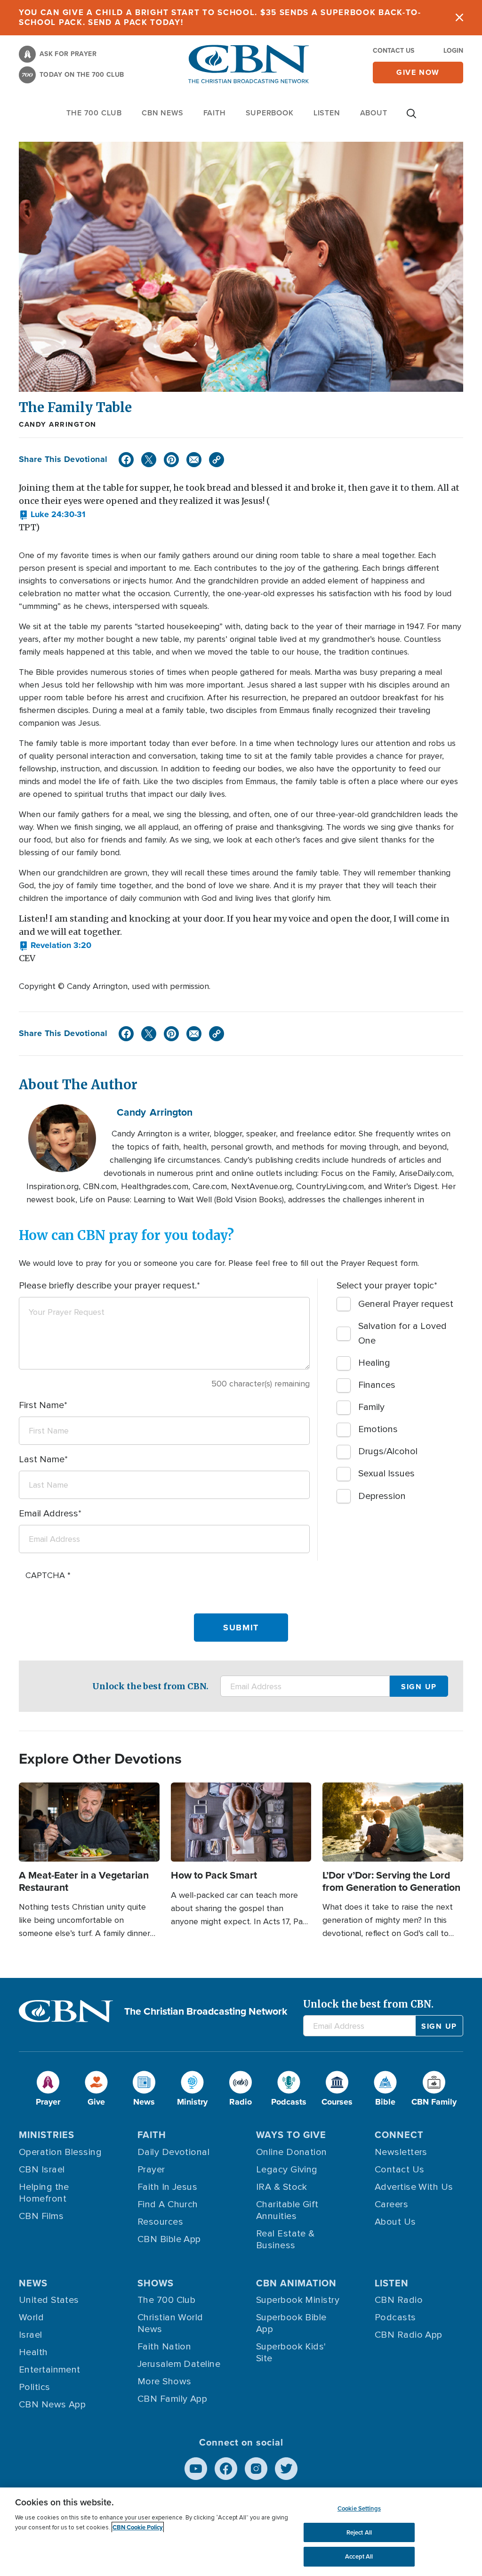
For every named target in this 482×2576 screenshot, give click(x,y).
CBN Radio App (409, 2335)
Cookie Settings (359, 2508)
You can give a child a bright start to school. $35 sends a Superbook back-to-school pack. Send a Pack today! (220, 17)
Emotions (378, 1429)
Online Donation (292, 2152)
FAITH (215, 113)
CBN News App (52, 2405)
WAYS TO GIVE (291, 2135)
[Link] (217, 460)
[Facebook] (126, 460)
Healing (374, 1363)
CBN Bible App (169, 2239)
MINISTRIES (47, 2135)
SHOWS (156, 2283)
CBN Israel (42, 2170)
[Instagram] (256, 2469)
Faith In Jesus (167, 2187)
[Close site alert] (459, 18)
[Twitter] (149, 460)
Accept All (359, 2556)
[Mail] (194, 460)
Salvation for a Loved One (402, 1333)
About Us (395, 2222)
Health (33, 2352)
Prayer (151, 2170)
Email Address (48, 1514)
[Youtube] (196, 2469)
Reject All (359, 2532)
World (31, 2317)
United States (49, 2300)
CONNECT (399, 2135)
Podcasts (395, 2317)
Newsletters (401, 2152)
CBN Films (41, 2216)
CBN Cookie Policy (138, 2527)
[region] (241, 2532)
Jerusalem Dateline (179, 2364)
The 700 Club (94, 113)
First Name (41, 1405)
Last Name (42, 1459)
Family (371, 1407)
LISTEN (327, 113)
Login (453, 51)
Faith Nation (164, 2347)
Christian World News (170, 2323)
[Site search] (411, 118)
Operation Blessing (60, 2152)
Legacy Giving (287, 2170)
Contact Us (394, 51)
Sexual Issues (386, 1474)
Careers (391, 2204)
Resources (160, 2222)
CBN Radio (399, 2300)
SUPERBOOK (270, 113)
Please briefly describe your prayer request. (108, 1286)
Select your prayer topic (385, 1286)
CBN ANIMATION (296, 2283)
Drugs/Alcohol (388, 1451)
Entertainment (50, 2370)
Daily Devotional (173, 2152)
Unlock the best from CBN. (150, 1686)
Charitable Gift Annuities (287, 2210)
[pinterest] (171, 460)
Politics (35, 2387)
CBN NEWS (162, 113)
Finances (377, 1385)
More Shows (165, 2382)
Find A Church (168, 2204)
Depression (382, 1496)
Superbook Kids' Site (291, 2353)
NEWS (33, 2283)
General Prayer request (406, 1304)
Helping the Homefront (44, 2193)
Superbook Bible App (291, 2323)
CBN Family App (172, 2399)
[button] (52, 515)
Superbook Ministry (298, 2300)
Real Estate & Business (285, 2240)
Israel (31, 2335)
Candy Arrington (58, 424)
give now (418, 72)
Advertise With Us (414, 2187)
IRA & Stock (282, 2187)
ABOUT (374, 113)
